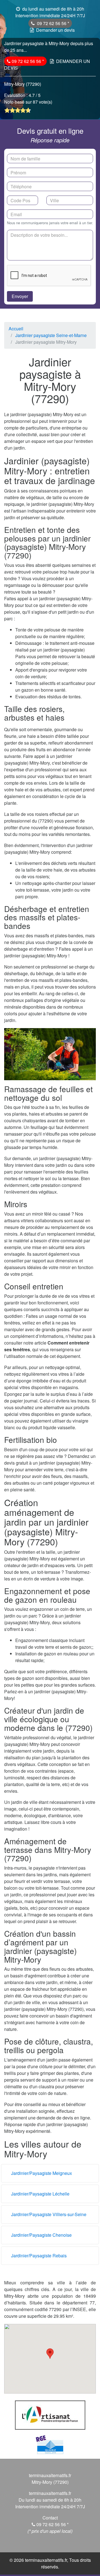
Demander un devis (55, 30)
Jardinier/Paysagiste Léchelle (40, 2194)
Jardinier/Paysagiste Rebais (39, 2256)
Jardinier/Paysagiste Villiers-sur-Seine (49, 2214)
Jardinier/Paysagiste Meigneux (42, 2173)
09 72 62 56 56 (52, 23)
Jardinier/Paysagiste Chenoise (41, 2235)
